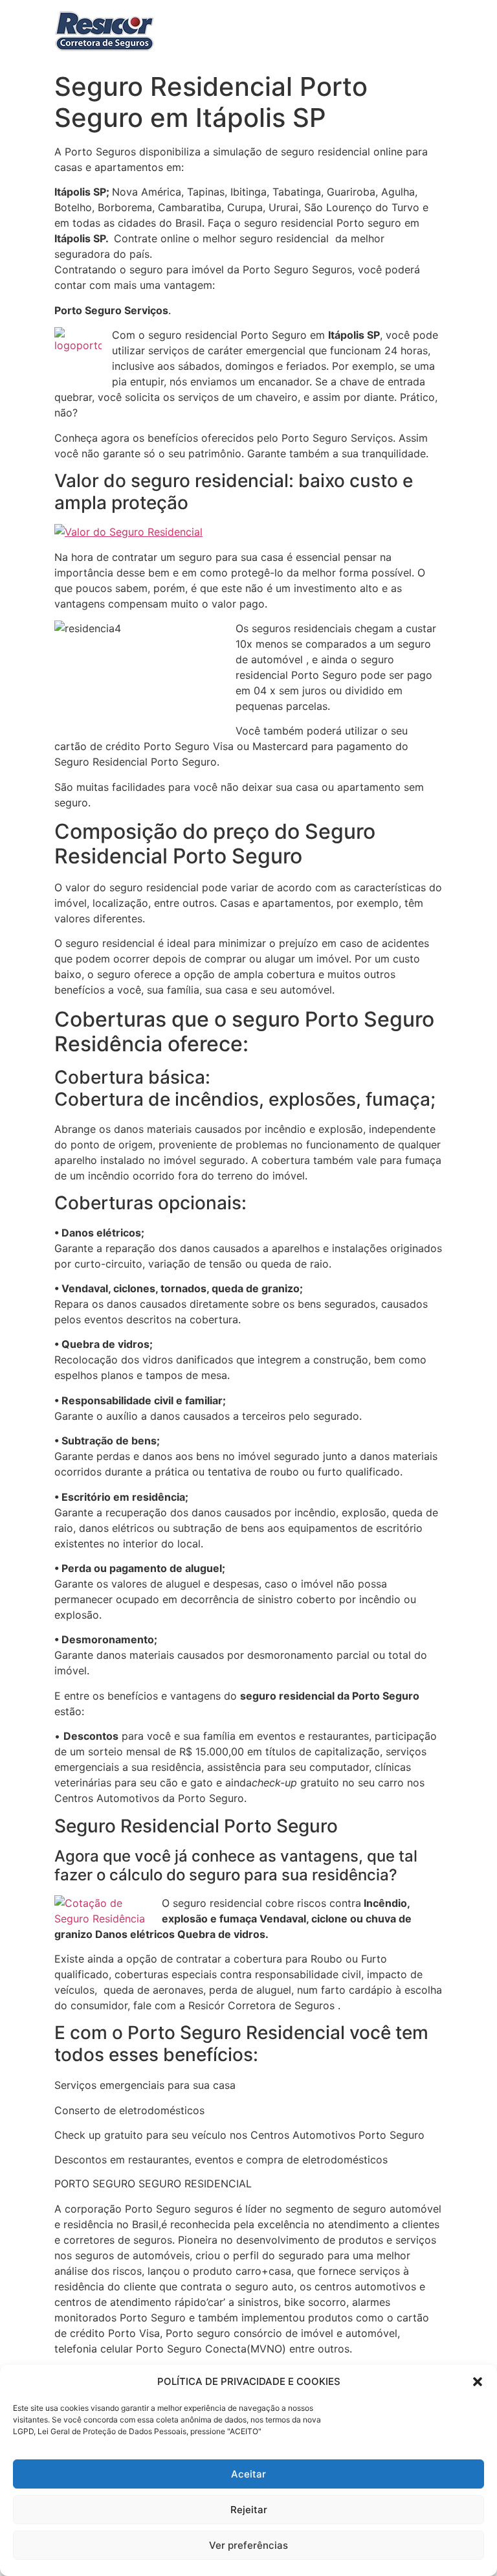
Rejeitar (249, 2510)
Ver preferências (248, 2545)
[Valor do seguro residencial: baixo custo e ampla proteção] (128, 532)
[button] (478, 2382)
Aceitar (248, 2474)
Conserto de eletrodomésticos (129, 2110)
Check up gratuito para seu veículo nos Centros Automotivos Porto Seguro (239, 2135)
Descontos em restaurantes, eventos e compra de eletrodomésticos (221, 2160)
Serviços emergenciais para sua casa (145, 2085)
